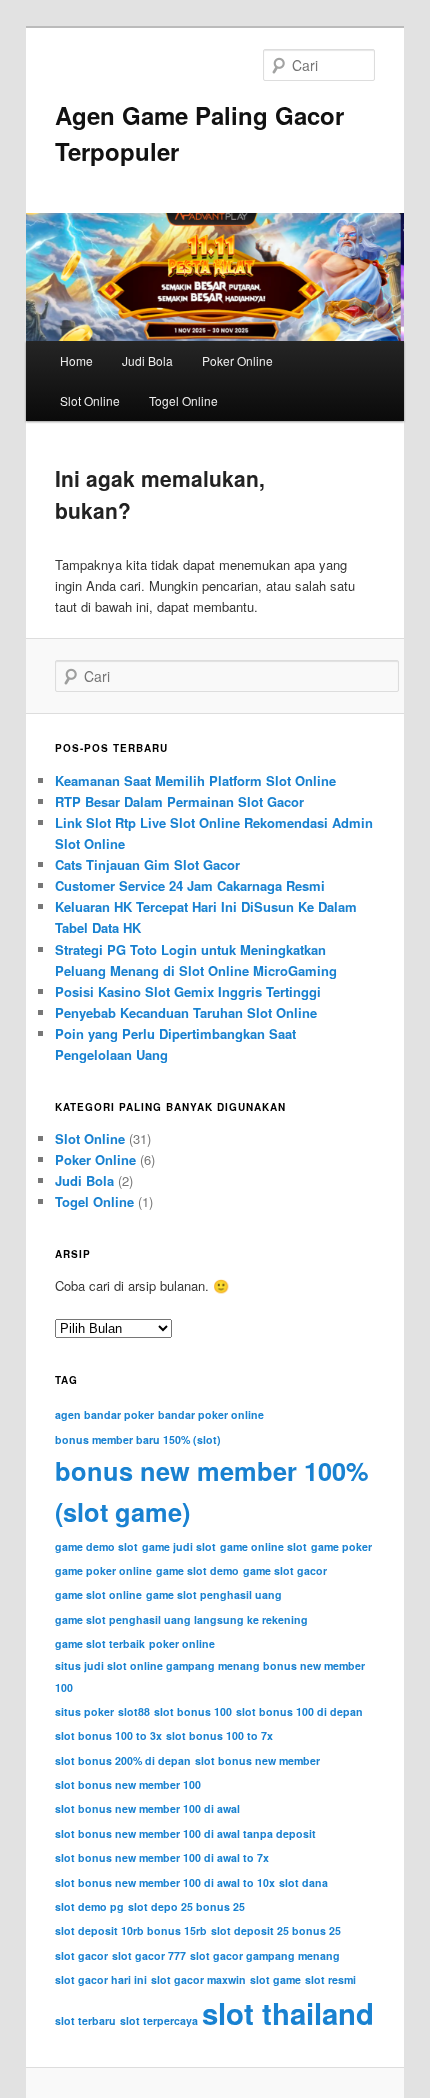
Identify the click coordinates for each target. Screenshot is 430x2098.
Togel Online (183, 400)
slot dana (303, 1882)
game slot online (98, 1594)
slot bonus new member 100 (128, 1784)
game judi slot (179, 1546)
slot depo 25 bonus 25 (186, 1906)
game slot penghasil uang (214, 1594)
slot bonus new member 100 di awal (147, 1808)
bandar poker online (211, 1414)
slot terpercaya (159, 2020)
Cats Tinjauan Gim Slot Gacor (147, 864)
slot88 (134, 1711)
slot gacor (81, 1955)
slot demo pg (89, 1906)
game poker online (103, 1570)
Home (76, 360)
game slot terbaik (100, 1643)
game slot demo (197, 1570)
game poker (341, 1546)
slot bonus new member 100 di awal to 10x (165, 1882)
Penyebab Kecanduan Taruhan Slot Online (186, 1012)
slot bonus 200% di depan (123, 1760)
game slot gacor (285, 1570)
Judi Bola (147, 360)
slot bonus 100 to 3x (108, 1735)
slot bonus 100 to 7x (219, 1735)
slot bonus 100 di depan (299, 1711)
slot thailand (288, 2013)
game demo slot (96, 1546)
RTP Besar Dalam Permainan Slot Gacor (179, 801)
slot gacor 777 (149, 1955)
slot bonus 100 (193, 1711)
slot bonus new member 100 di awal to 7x (162, 1857)
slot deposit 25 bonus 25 (276, 1930)
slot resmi (330, 1979)
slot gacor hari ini (101, 1979)
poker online (182, 1643)
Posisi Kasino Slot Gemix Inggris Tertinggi (188, 991)
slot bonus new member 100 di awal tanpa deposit (185, 1833)
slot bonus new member (257, 1760)
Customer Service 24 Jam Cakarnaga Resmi (190, 885)
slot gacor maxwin (198, 1979)
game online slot (263, 1546)
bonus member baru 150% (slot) (138, 1439)
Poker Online (237, 360)
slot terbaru (85, 2020)
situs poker (84, 1711)
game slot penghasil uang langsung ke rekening (181, 1619)
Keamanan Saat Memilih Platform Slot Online (195, 780)
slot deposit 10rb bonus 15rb (131, 1930)
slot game (275, 1979)
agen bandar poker (104, 1414)
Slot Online (90, 400)
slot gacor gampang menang (265, 1955)
